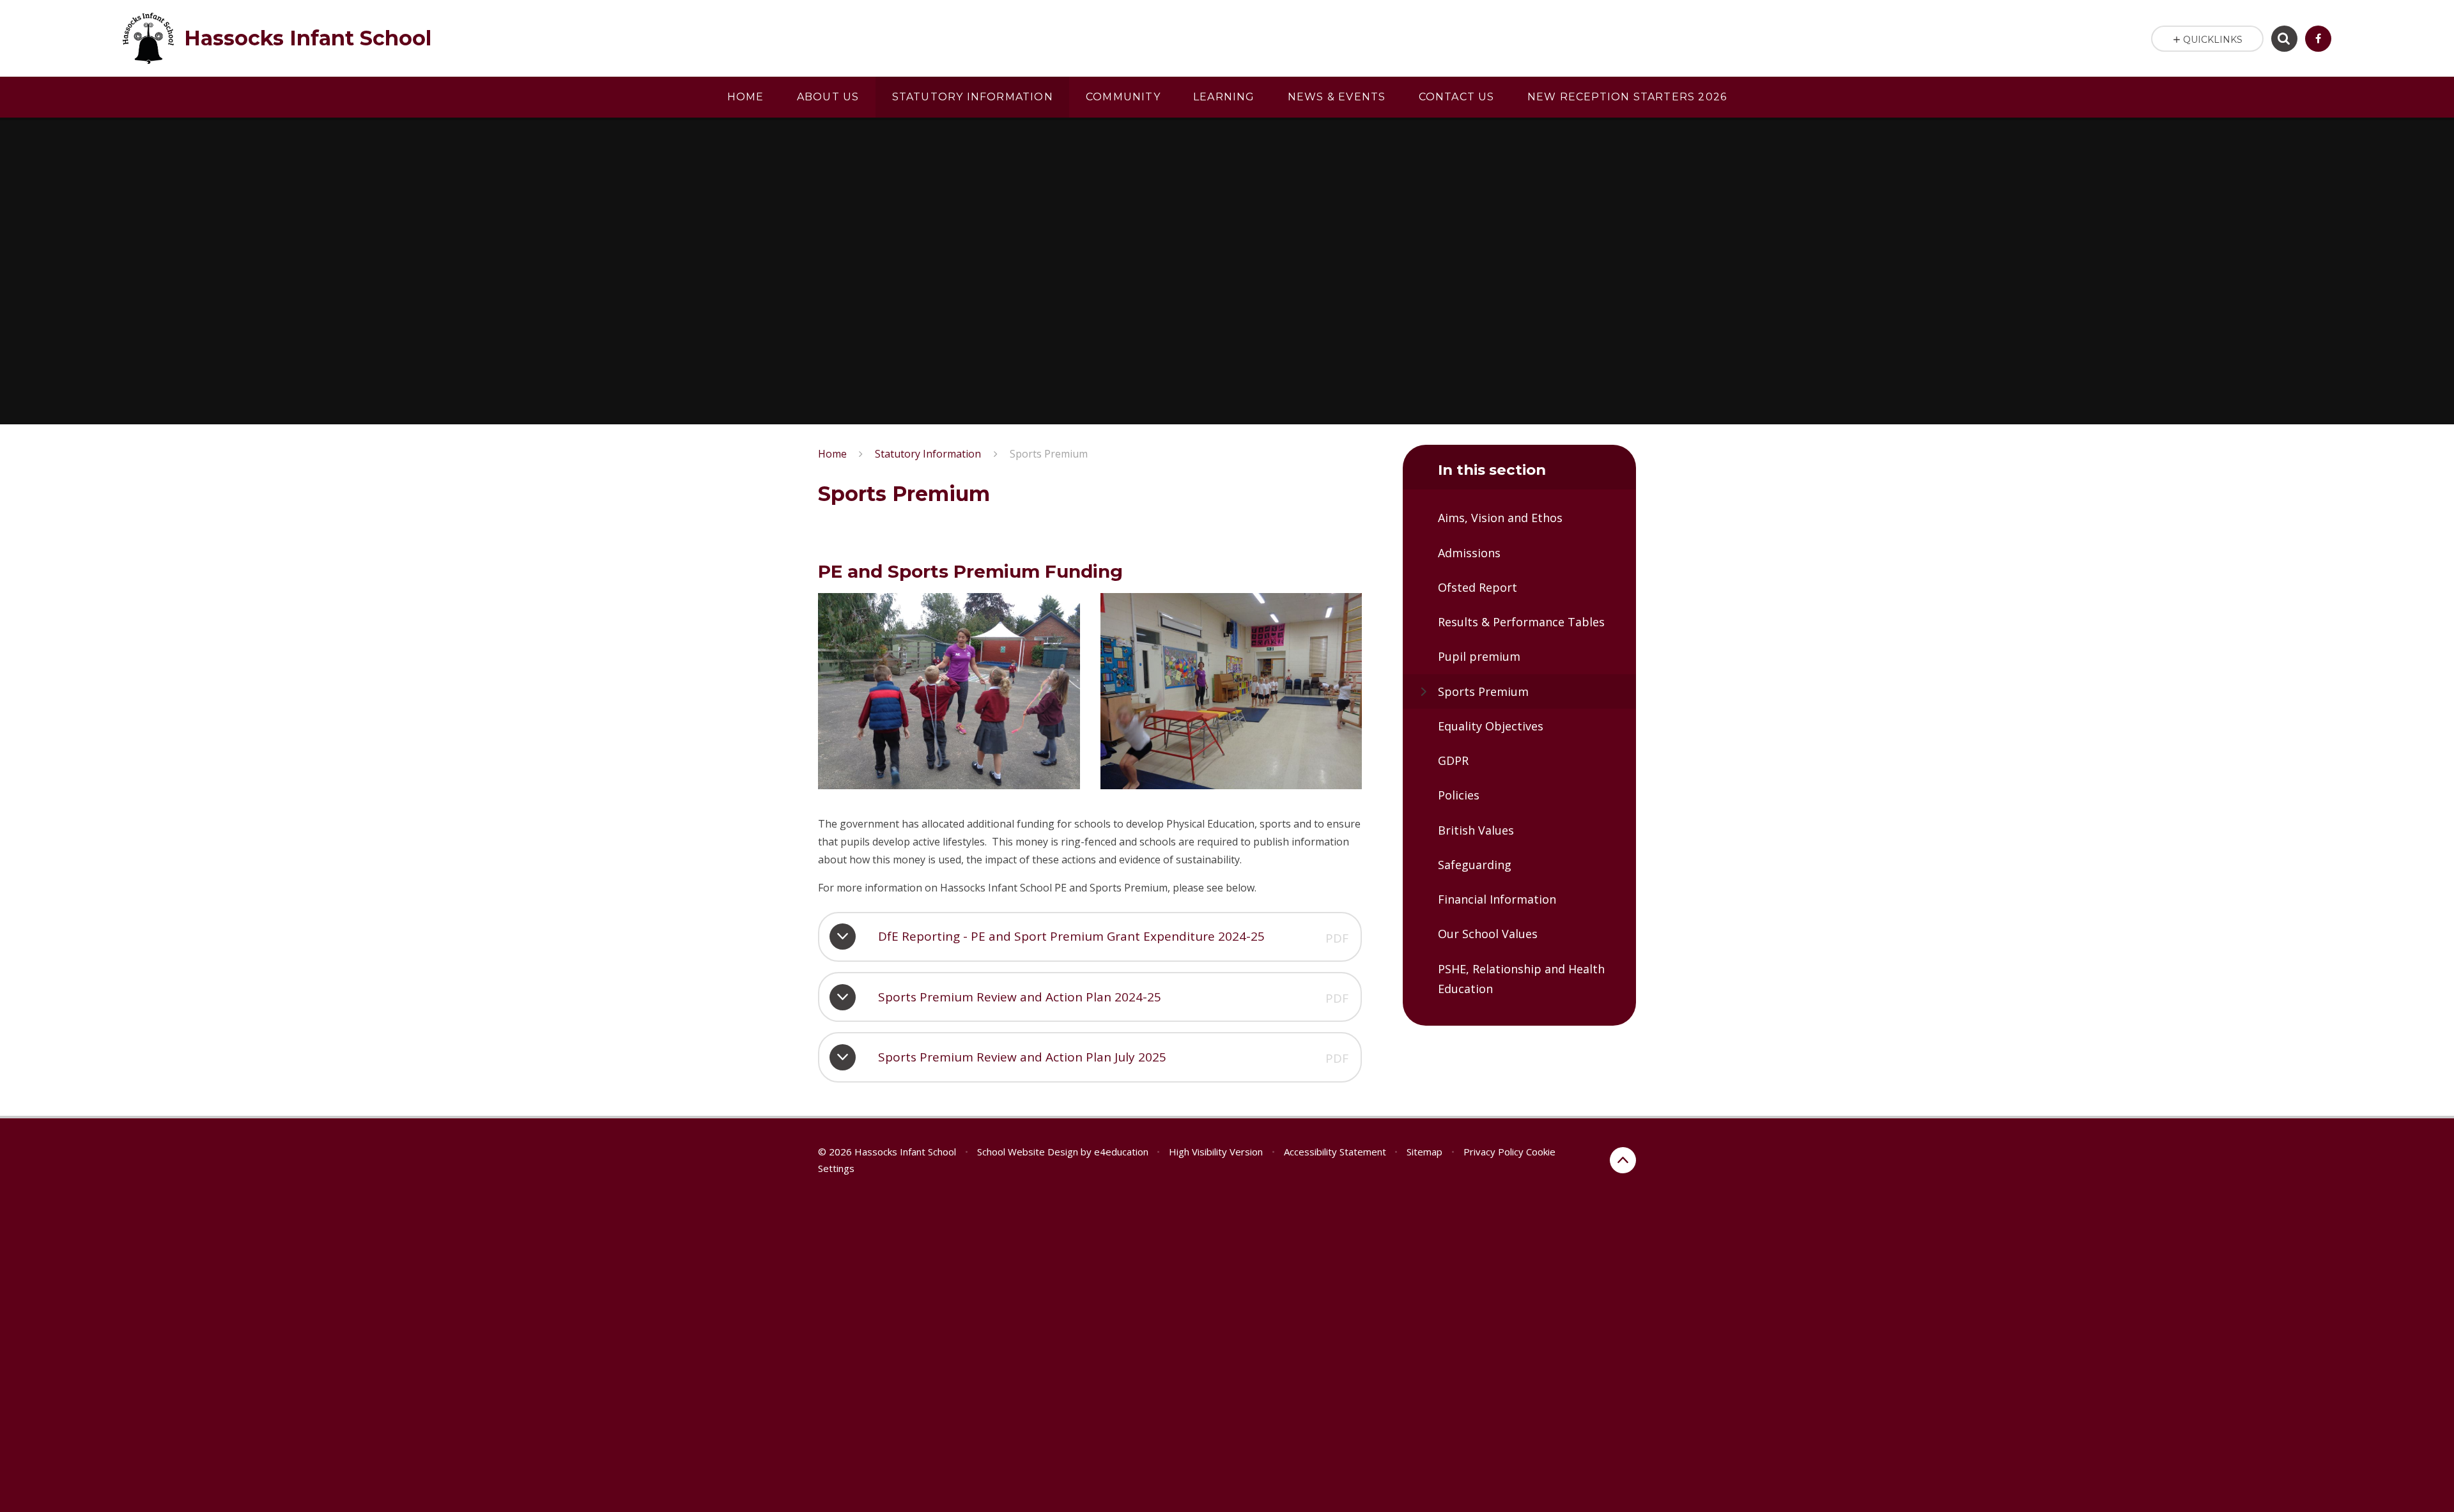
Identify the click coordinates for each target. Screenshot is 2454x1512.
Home (832, 454)
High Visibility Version (1216, 1152)
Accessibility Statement (1335, 1152)
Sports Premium (1049, 454)
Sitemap (1424, 1152)
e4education (1121, 1152)
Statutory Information (928, 454)
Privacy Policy (1493, 1152)
